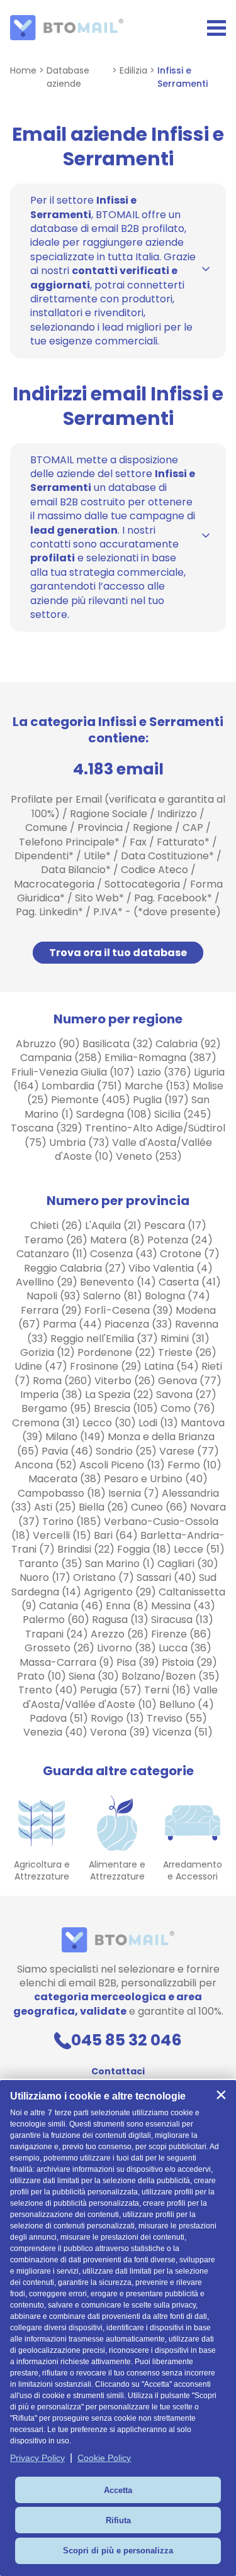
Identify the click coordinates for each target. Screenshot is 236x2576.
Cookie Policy (104, 2458)
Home (23, 70)
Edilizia (133, 70)
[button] (221, 2095)
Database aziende (68, 77)
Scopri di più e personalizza (118, 2551)
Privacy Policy (37, 2458)
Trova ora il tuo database (118, 953)
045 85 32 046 (126, 2040)
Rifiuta (118, 2520)
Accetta (118, 2490)
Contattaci (118, 2071)
